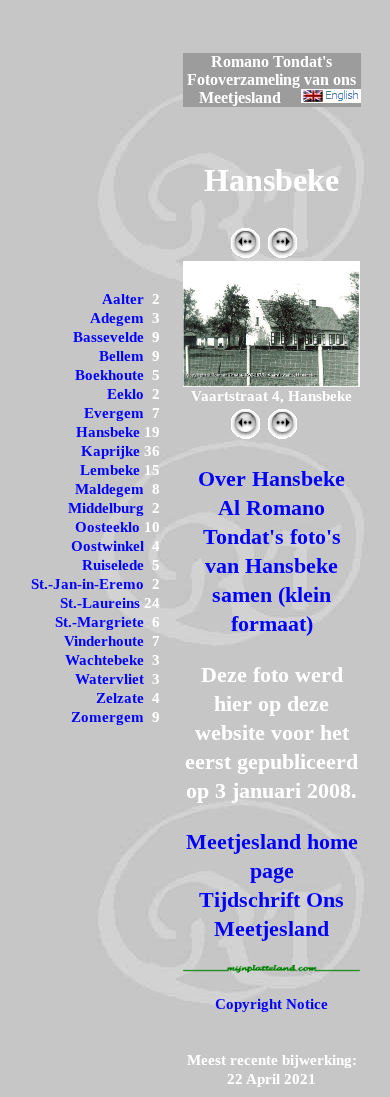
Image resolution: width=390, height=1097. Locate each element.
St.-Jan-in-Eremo (87, 584)
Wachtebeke (104, 660)
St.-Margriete (99, 622)
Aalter (123, 299)
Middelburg (106, 508)
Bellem (121, 356)
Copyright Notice (271, 1004)
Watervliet (109, 679)
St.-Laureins (100, 603)
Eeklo (125, 394)
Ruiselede (113, 565)
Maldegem (109, 489)
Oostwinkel (107, 546)
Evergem (114, 413)
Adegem (117, 318)
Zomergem (107, 717)
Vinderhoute (104, 641)
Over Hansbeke (271, 478)
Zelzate (120, 698)
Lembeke (110, 470)
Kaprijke (110, 451)
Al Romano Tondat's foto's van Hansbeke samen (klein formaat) (272, 565)
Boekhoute (109, 375)
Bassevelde (108, 337)
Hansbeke (108, 432)
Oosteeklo (107, 527)
